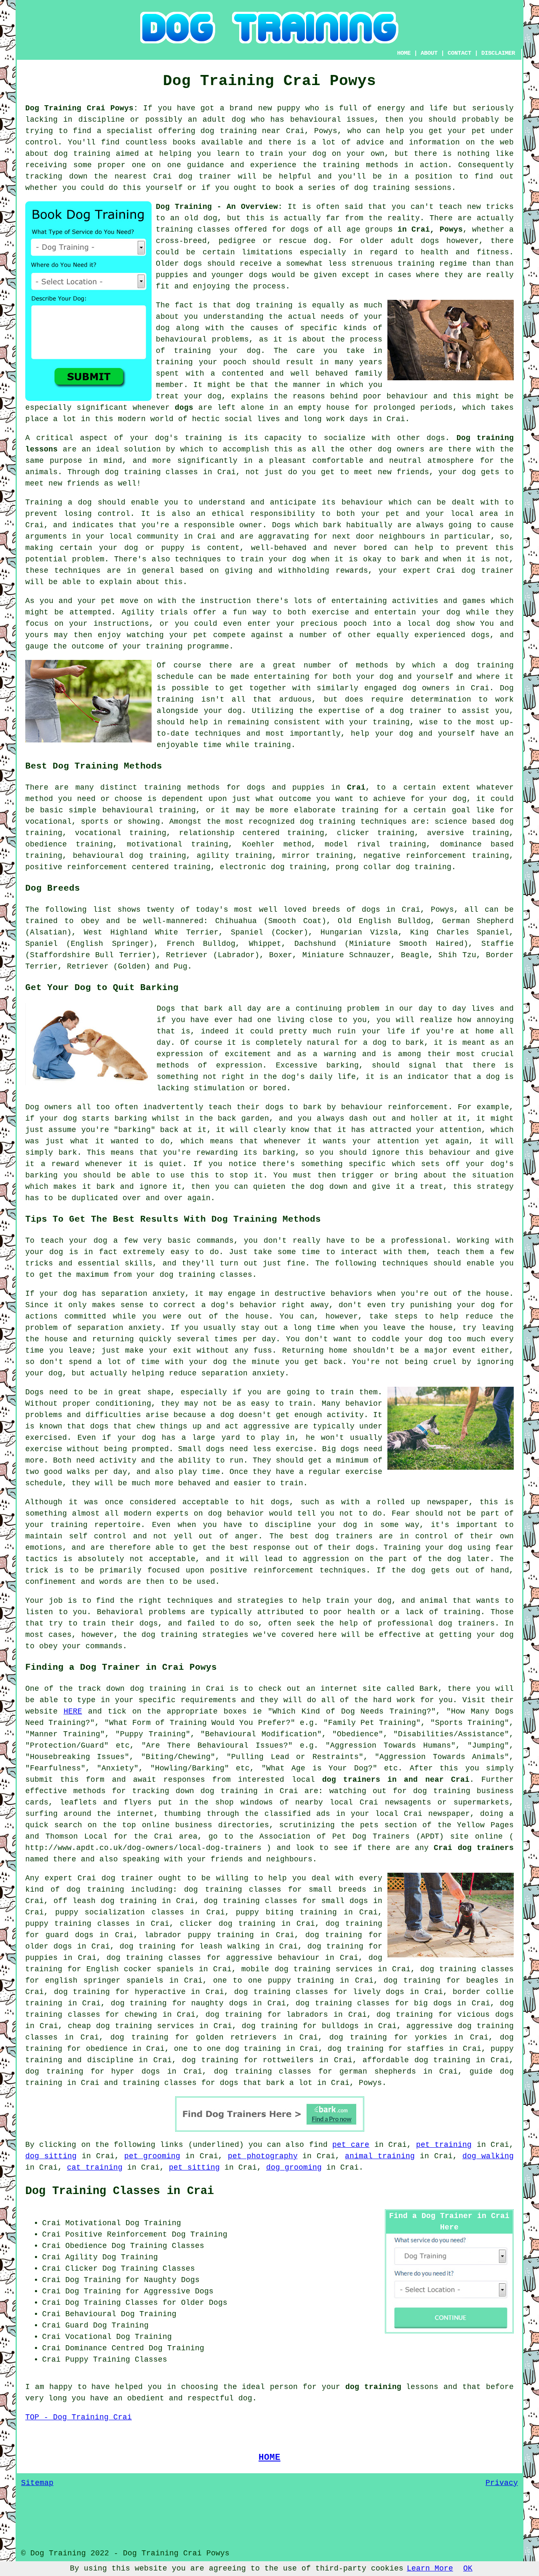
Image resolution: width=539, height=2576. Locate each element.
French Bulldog (201, 944)
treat (167, 396)
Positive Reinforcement (116, 2234)
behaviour (362, 502)
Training (44, 502)
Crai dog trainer (475, 571)
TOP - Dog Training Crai (79, 2417)
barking (343, 1065)
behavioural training (149, 810)
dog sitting (51, 2156)
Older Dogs (204, 2303)
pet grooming (152, 2156)
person (284, 2387)
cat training (95, 2168)
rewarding (217, 1153)
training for (370, 810)
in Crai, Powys (430, 230)
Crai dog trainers (474, 1848)
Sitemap (37, 2483)
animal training (380, 2156)
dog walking (488, 2156)
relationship (207, 833)
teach (450, 207)
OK (468, 2568)
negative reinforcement (415, 856)
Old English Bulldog (384, 921)
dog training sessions (403, 188)
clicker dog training (227, 1924)
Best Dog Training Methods (94, 766)
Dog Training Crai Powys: (82, 108)
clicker (353, 833)
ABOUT (429, 53)
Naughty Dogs (172, 2280)
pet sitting (194, 2168)
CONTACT (459, 53)
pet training (444, 2145)
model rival (352, 844)
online (156, 1825)
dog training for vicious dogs (445, 2015)
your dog (287, 559)
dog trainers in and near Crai (396, 1780)
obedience (46, 844)
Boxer (281, 955)
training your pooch (201, 362)
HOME (404, 53)
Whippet (265, 944)
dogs (430, 241)
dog (70, 1118)
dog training (229, 131)
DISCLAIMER (498, 53)
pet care (351, 2145)
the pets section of (386, 1825)
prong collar (363, 867)
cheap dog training (110, 2026)
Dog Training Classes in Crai (120, 2191)
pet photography (263, 2156)
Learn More (430, 2568)
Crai (356, 787)
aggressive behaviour (273, 1958)
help (360, 734)
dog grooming (294, 2168)
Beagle (415, 955)
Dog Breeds (53, 888)
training (174, 230)
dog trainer (205, 176)
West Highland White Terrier (151, 932)
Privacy (502, 2483)
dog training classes (152, 472)
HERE (73, 1711)
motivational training (177, 844)
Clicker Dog (91, 2269)
